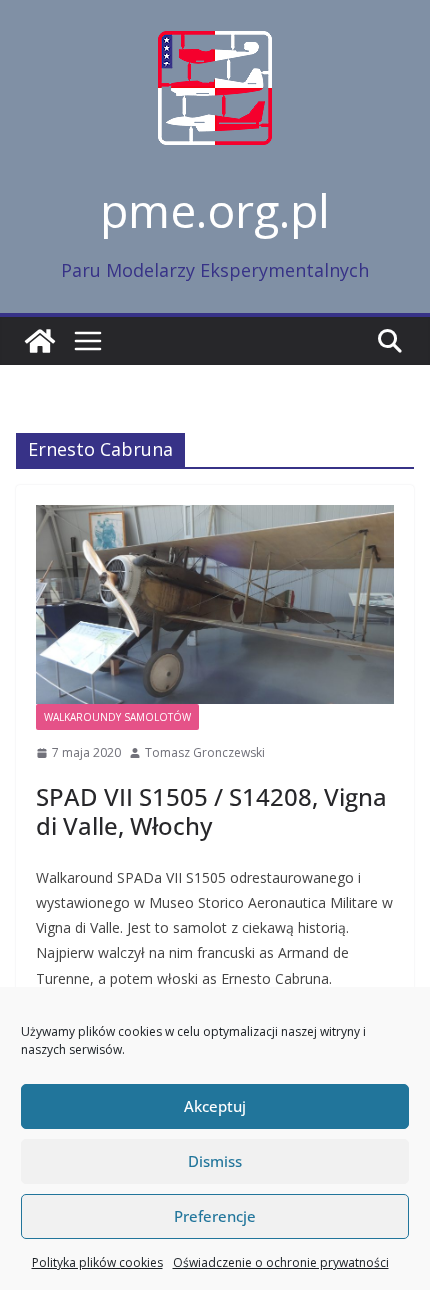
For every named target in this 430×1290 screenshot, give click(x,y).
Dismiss (215, 1161)
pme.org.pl (215, 210)
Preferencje (215, 1216)
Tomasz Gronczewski (205, 752)
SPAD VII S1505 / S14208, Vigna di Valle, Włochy (211, 811)
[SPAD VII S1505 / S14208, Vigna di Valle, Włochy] (215, 604)
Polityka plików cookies (97, 1262)
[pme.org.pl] (40, 341)
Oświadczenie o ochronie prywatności (281, 1262)
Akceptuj (215, 1106)
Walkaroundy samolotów (117, 717)
